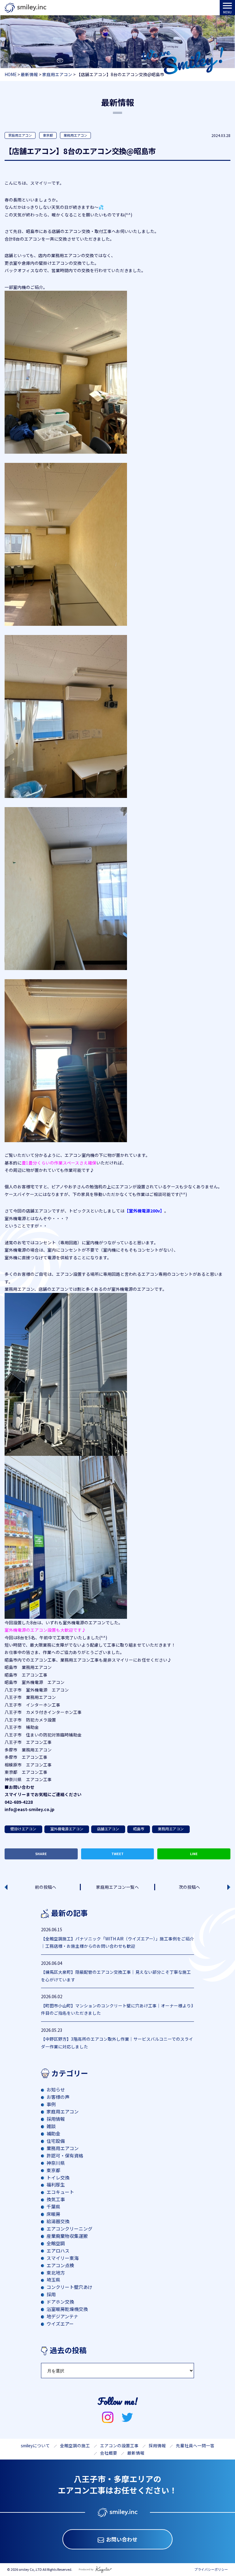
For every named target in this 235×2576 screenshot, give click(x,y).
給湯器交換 (58, 2221)
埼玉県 (53, 2280)
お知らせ (56, 2089)
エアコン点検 (60, 2265)
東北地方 (56, 2273)
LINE (194, 1854)
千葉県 (53, 2207)
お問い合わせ (122, 2539)
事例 (51, 2104)
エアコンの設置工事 (119, 2445)
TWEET (117, 1854)
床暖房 (53, 2214)
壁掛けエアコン (23, 1829)
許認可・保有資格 (65, 2155)
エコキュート (60, 2192)
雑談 (51, 2126)
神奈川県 (56, 2163)
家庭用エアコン (20, 135)
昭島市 (139, 1829)
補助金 (53, 2133)
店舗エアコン (108, 1829)
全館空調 (56, 2243)
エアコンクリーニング (69, 2229)
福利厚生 (56, 2185)
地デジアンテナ (62, 2316)
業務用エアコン (75, 135)
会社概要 (109, 2453)
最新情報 (136, 2453)
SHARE (41, 1854)
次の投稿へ (189, 1887)
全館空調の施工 (75, 2445)
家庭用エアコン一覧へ (117, 1887)
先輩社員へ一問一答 (195, 2445)
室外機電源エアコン (67, 1829)
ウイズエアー (60, 2324)
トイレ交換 (58, 2177)
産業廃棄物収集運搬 (67, 2236)
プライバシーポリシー (211, 2569)
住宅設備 (56, 2141)
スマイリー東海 (63, 2258)
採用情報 (56, 2119)
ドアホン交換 (60, 2302)
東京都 (48, 135)
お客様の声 (58, 2097)
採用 (51, 2294)
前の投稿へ (46, 1887)
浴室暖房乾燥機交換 (67, 2309)
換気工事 (56, 2199)
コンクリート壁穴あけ (69, 2287)
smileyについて (35, 2445)
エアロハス (58, 2251)
